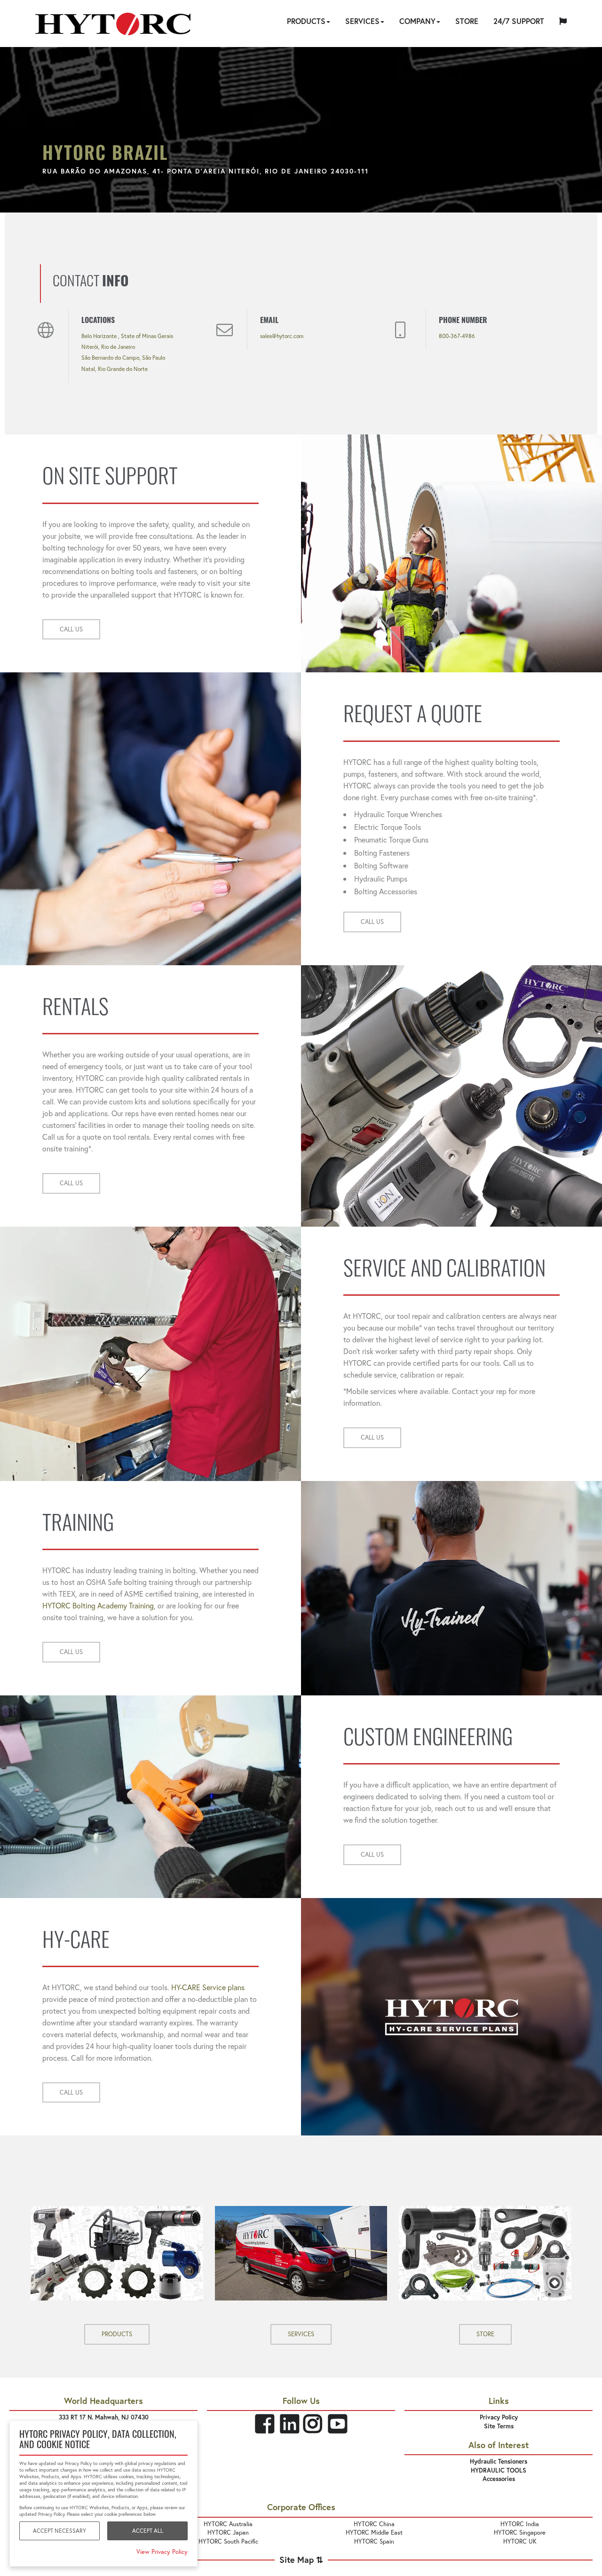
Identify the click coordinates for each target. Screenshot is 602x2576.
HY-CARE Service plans (208, 1987)
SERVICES (301, 2334)
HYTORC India (520, 2524)
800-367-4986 (457, 336)
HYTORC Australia (228, 2524)
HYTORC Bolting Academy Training (98, 1605)
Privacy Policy (499, 2417)
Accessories (499, 2479)
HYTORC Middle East (374, 2533)
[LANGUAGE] (563, 23)
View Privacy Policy (162, 2552)
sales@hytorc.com (282, 336)
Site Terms (499, 2426)
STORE (485, 2334)
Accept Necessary (59, 2531)
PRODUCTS (117, 2334)
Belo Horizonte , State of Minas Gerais (127, 336)
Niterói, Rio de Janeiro (108, 347)
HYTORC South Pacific (228, 2541)
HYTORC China (374, 2524)
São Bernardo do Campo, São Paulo (123, 358)
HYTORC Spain (374, 2541)
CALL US (71, 629)
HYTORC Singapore (520, 2533)
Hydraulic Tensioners (499, 2462)
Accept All (148, 2531)
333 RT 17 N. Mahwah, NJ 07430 (104, 2417)
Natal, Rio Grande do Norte (115, 369)
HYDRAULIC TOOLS (499, 2470)
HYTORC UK (520, 2541)
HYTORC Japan (228, 2533)
